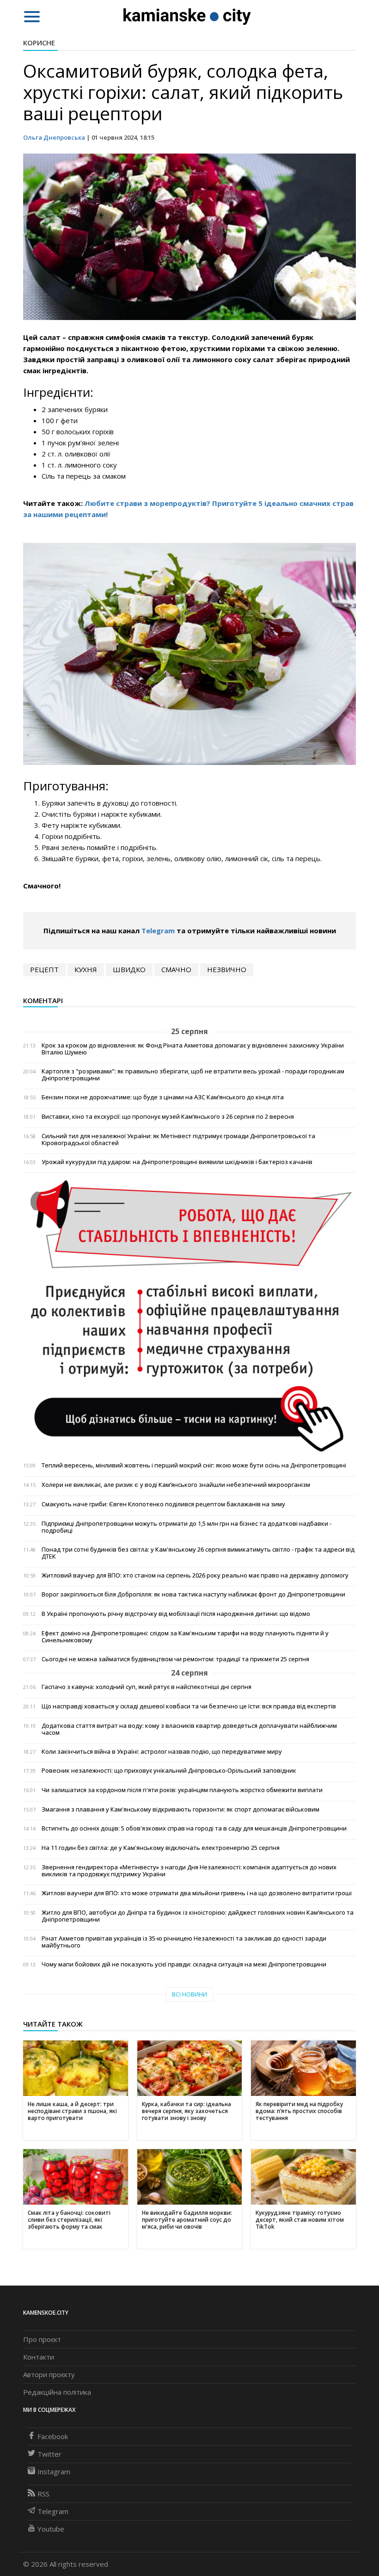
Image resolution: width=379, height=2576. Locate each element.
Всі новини (189, 1994)
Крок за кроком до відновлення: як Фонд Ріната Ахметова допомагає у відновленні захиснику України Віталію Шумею (193, 1049)
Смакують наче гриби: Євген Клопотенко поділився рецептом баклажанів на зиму (163, 1504)
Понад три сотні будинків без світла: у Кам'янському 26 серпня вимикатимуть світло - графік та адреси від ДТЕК (198, 1553)
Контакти (39, 2357)
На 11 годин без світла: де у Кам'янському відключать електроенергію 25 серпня (161, 1848)
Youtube (51, 2529)
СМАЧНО (176, 969)
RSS (43, 2494)
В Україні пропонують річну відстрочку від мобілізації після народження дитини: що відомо (176, 1614)
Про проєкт (42, 2339)
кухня (86, 969)
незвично (227, 969)
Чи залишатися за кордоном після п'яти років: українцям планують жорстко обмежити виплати (182, 1790)
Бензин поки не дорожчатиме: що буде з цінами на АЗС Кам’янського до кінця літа (163, 1097)
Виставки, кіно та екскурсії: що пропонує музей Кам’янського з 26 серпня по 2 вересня (168, 1117)
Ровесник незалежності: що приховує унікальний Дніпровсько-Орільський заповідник (169, 1771)
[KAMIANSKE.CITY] (187, 16)
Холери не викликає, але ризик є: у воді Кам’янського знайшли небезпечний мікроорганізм (176, 1485)
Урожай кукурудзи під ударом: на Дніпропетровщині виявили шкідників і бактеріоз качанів (177, 1162)
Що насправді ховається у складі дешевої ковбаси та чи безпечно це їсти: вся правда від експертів (189, 1706)
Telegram (158, 931)
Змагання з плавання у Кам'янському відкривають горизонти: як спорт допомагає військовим (180, 1809)
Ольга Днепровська (54, 137)
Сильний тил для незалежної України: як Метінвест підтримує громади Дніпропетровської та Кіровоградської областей (178, 1140)
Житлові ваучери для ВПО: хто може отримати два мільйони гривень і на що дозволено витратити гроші (197, 1893)
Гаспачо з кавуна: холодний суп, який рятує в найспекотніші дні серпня (147, 1687)
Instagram (54, 2471)
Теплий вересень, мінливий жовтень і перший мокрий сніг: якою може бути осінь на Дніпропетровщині (194, 1465)
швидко (129, 969)
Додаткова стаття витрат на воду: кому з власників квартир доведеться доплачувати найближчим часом (189, 1729)
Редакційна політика (57, 2392)
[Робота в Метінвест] (189, 1316)
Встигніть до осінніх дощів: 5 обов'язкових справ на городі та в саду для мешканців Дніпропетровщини (194, 1828)
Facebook (53, 2436)
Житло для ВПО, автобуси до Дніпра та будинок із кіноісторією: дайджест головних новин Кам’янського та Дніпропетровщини (198, 1916)
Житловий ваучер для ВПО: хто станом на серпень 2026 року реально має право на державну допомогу (195, 1575)
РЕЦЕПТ (44, 969)
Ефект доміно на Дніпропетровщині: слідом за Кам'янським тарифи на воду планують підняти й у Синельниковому (185, 1637)
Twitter (49, 2454)
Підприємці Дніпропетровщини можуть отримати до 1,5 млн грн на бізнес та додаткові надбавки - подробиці (186, 1527)
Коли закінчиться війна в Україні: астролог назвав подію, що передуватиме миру (162, 1752)
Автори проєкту (49, 2374)
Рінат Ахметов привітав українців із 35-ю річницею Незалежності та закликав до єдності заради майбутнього (184, 1942)
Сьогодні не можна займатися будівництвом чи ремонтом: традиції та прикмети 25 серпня (175, 1659)
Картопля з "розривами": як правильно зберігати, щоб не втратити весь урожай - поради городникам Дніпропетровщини (193, 1075)
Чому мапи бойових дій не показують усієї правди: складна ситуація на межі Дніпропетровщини (184, 1964)
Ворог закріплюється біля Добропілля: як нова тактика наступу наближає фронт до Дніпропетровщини (193, 1594)
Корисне (39, 43)
